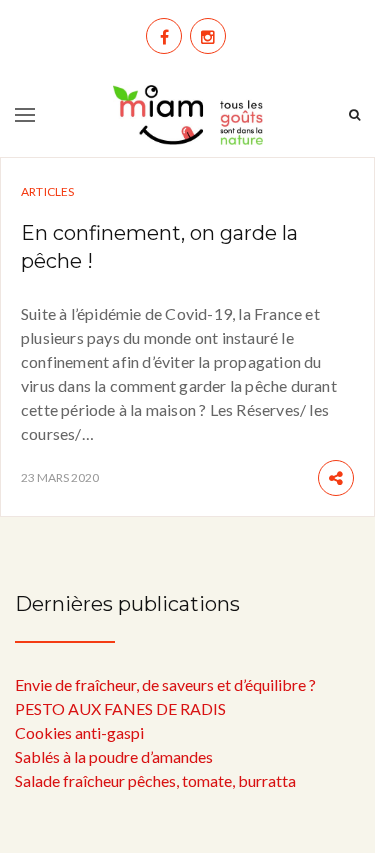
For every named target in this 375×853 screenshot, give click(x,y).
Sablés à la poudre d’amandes (114, 756)
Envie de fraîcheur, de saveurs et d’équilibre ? (165, 684)
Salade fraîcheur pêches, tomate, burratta (155, 780)
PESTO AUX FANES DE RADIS (120, 708)
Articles (48, 191)
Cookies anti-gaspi (79, 732)
